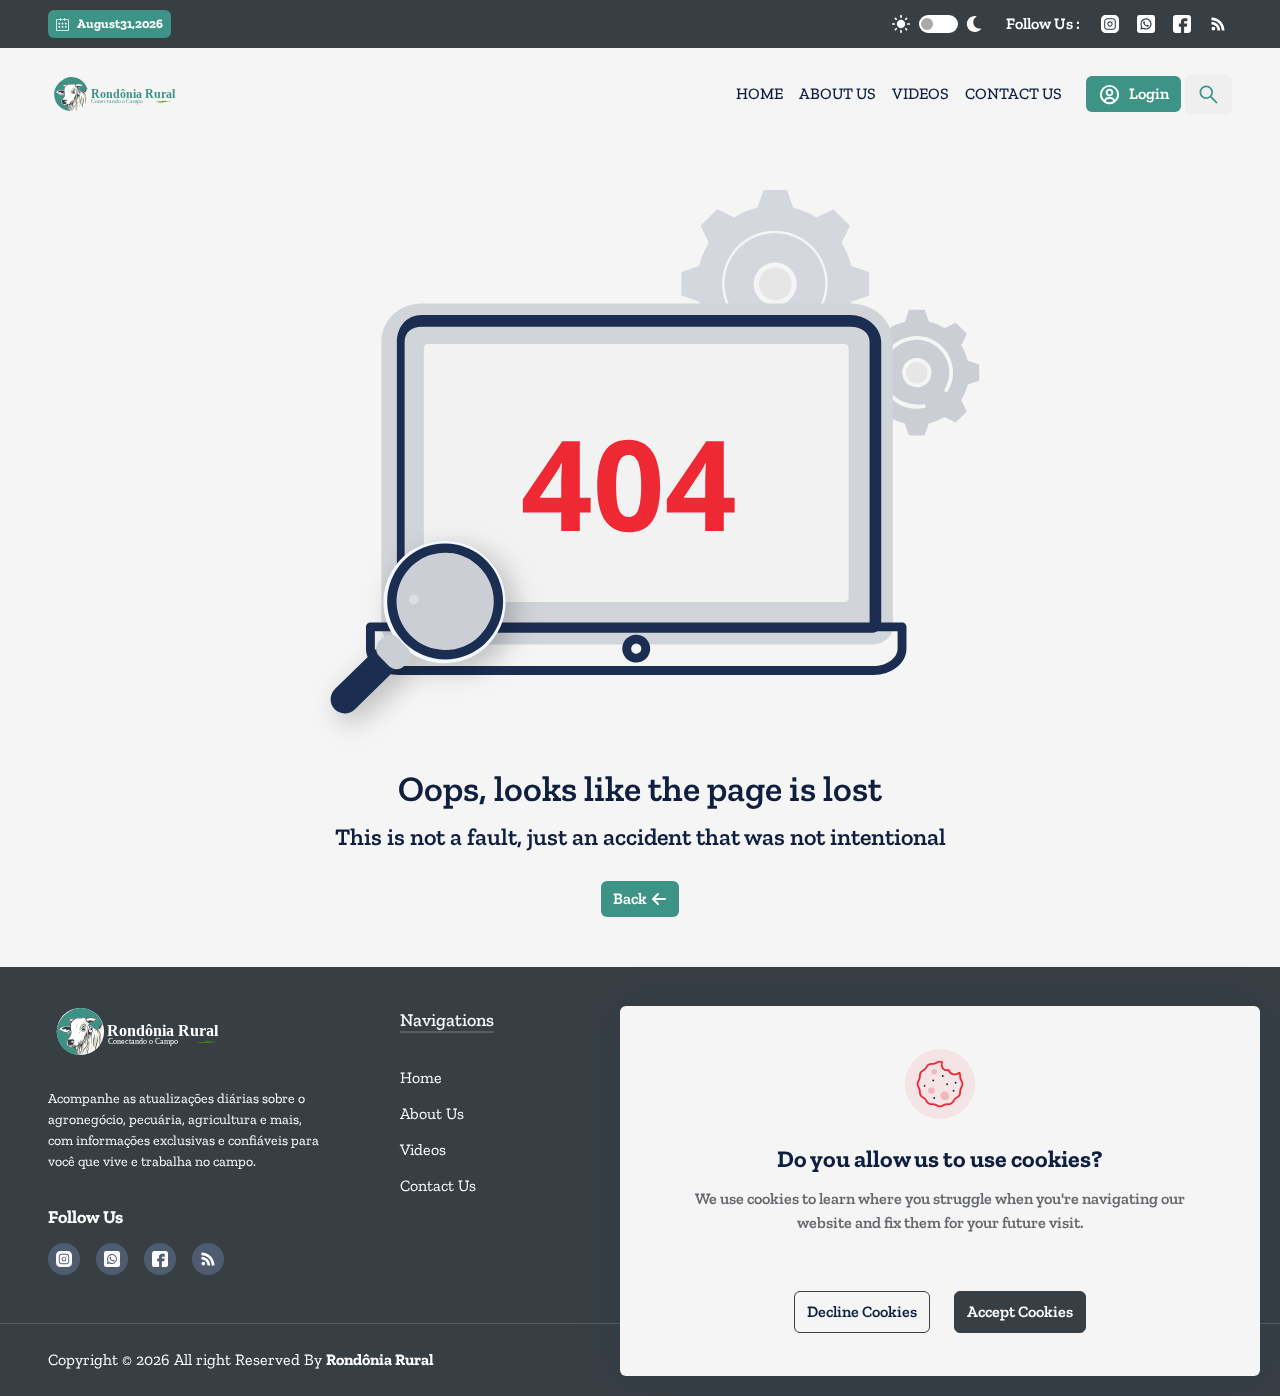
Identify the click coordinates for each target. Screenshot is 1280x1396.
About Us (837, 93)
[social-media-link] (1110, 24)
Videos (920, 93)
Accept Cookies (1020, 1311)
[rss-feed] (1218, 24)
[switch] (938, 24)
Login (1149, 93)
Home (759, 93)
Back (630, 898)
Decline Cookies (862, 1311)
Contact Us (1013, 93)
